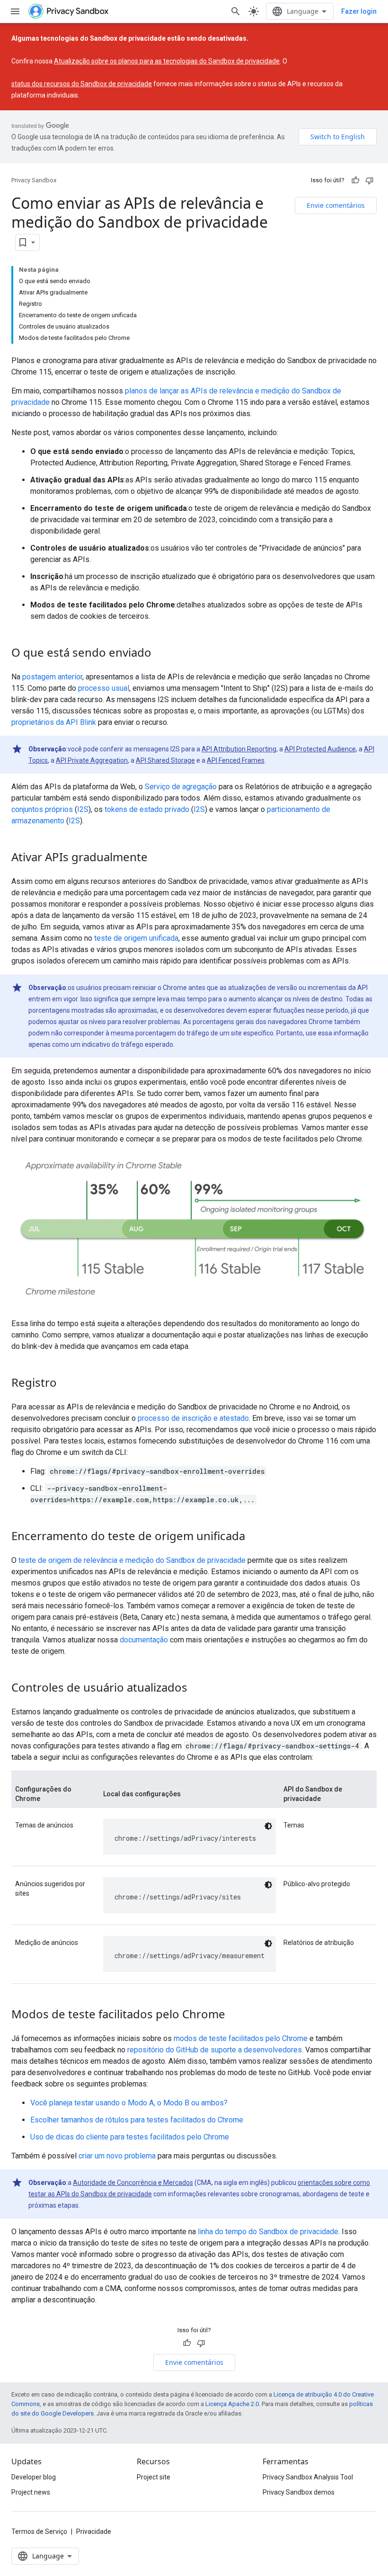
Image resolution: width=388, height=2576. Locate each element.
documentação (144, 1640)
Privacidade (94, 2531)
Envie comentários (336, 205)
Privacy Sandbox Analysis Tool (308, 2477)
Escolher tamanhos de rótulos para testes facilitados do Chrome (137, 2120)
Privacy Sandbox (34, 180)
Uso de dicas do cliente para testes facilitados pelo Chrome (130, 2137)
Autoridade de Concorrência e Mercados (133, 2183)
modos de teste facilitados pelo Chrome (241, 2038)
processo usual (104, 688)
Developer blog (34, 2477)
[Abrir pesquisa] (236, 11)
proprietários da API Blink (54, 722)
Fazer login (359, 11)
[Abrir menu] (15, 11)
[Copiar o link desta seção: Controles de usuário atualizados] (197, 1689)
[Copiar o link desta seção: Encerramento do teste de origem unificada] (255, 1537)
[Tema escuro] (268, 1826)
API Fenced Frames (236, 760)
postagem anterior (52, 677)
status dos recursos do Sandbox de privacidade (82, 84)
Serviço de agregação (181, 787)
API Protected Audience (320, 749)
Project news (31, 2492)
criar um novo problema (117, 2156)
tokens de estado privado (147, 809)
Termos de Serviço (39, 2531)
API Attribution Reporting (239, 749)
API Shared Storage (165, 760)
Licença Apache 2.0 (232, 2404)
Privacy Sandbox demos (299, 2492)
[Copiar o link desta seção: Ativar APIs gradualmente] (157, 858)
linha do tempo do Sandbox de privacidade (268, 2232)
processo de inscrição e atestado (193, 1418)
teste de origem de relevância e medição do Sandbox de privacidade (132, 1560)
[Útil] (355, 180)
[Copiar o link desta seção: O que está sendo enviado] (161, 654)
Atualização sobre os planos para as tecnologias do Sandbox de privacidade (167, 61)
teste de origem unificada (136, 938)
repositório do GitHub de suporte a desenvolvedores (215, 2050)
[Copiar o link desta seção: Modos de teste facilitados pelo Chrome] (235, 2015)
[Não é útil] (370, 180)
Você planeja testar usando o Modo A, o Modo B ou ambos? (129, 2103)
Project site (154, 2477)
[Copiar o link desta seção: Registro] (66, 1384)
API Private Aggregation (92, 760)
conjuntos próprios (42, 809)
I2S (83, 809)
